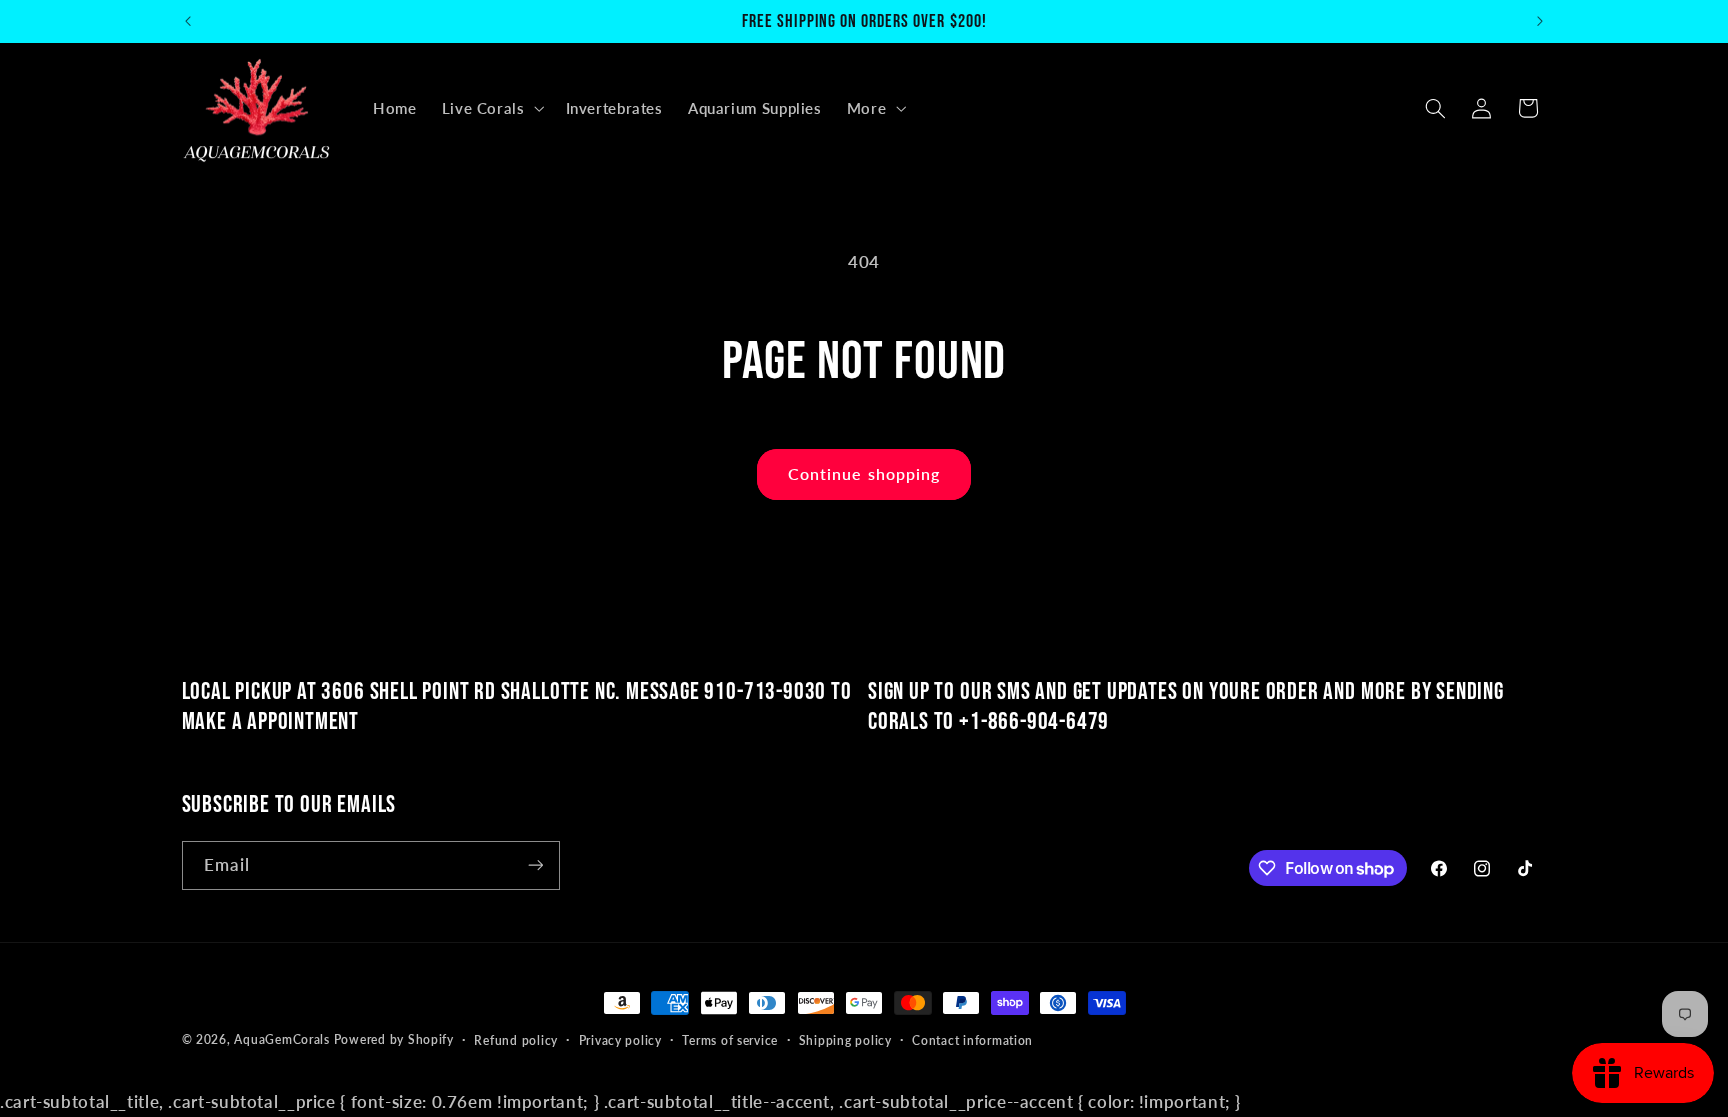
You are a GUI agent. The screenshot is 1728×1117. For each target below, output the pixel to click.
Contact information (972, 1040)
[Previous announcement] (188, 21)
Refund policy (516, 1040)
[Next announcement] (1540, 21)
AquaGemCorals (282, 1039)
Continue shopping (864, 473)
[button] (491, 108)
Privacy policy (620, 1040)
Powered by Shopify (394, 1039)
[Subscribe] (535, 865)
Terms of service (730, 1040)
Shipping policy (845, 1040)
